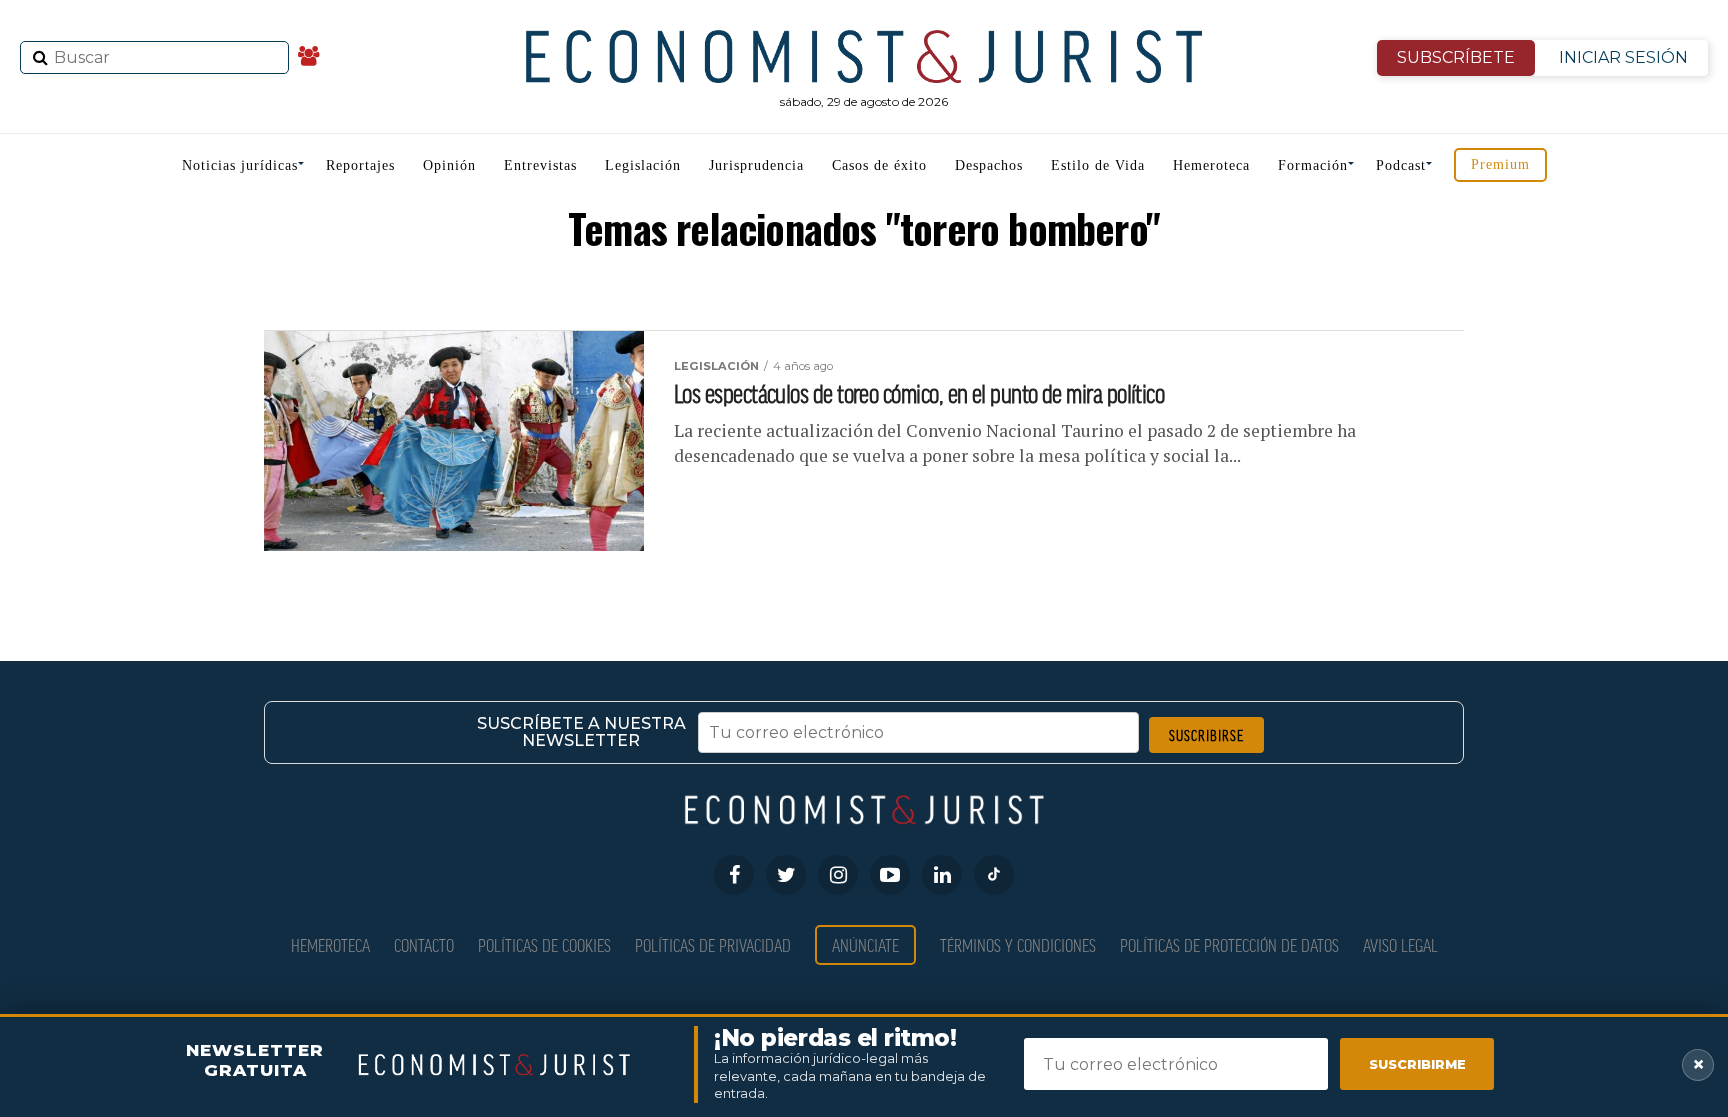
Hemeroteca (1211, 165)
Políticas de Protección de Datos (1229, 944)
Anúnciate (865, 944)
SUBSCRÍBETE (1456, 57)
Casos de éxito (879, 165)
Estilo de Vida (1098, 165)
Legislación (643, 165)
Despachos (989, 165)
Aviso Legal (1400, 944)
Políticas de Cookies (544, 944)
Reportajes (360, 165)
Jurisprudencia (756, 165)
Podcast (1401, 165)
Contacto (424, 944)
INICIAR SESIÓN (1623, 57)
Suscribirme (1417, 1064)
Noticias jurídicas (240, 165)
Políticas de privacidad (713, 944)
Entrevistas (540, 165)
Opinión (449, 165)
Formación (1313, 165)
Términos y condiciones (1018, 944)
